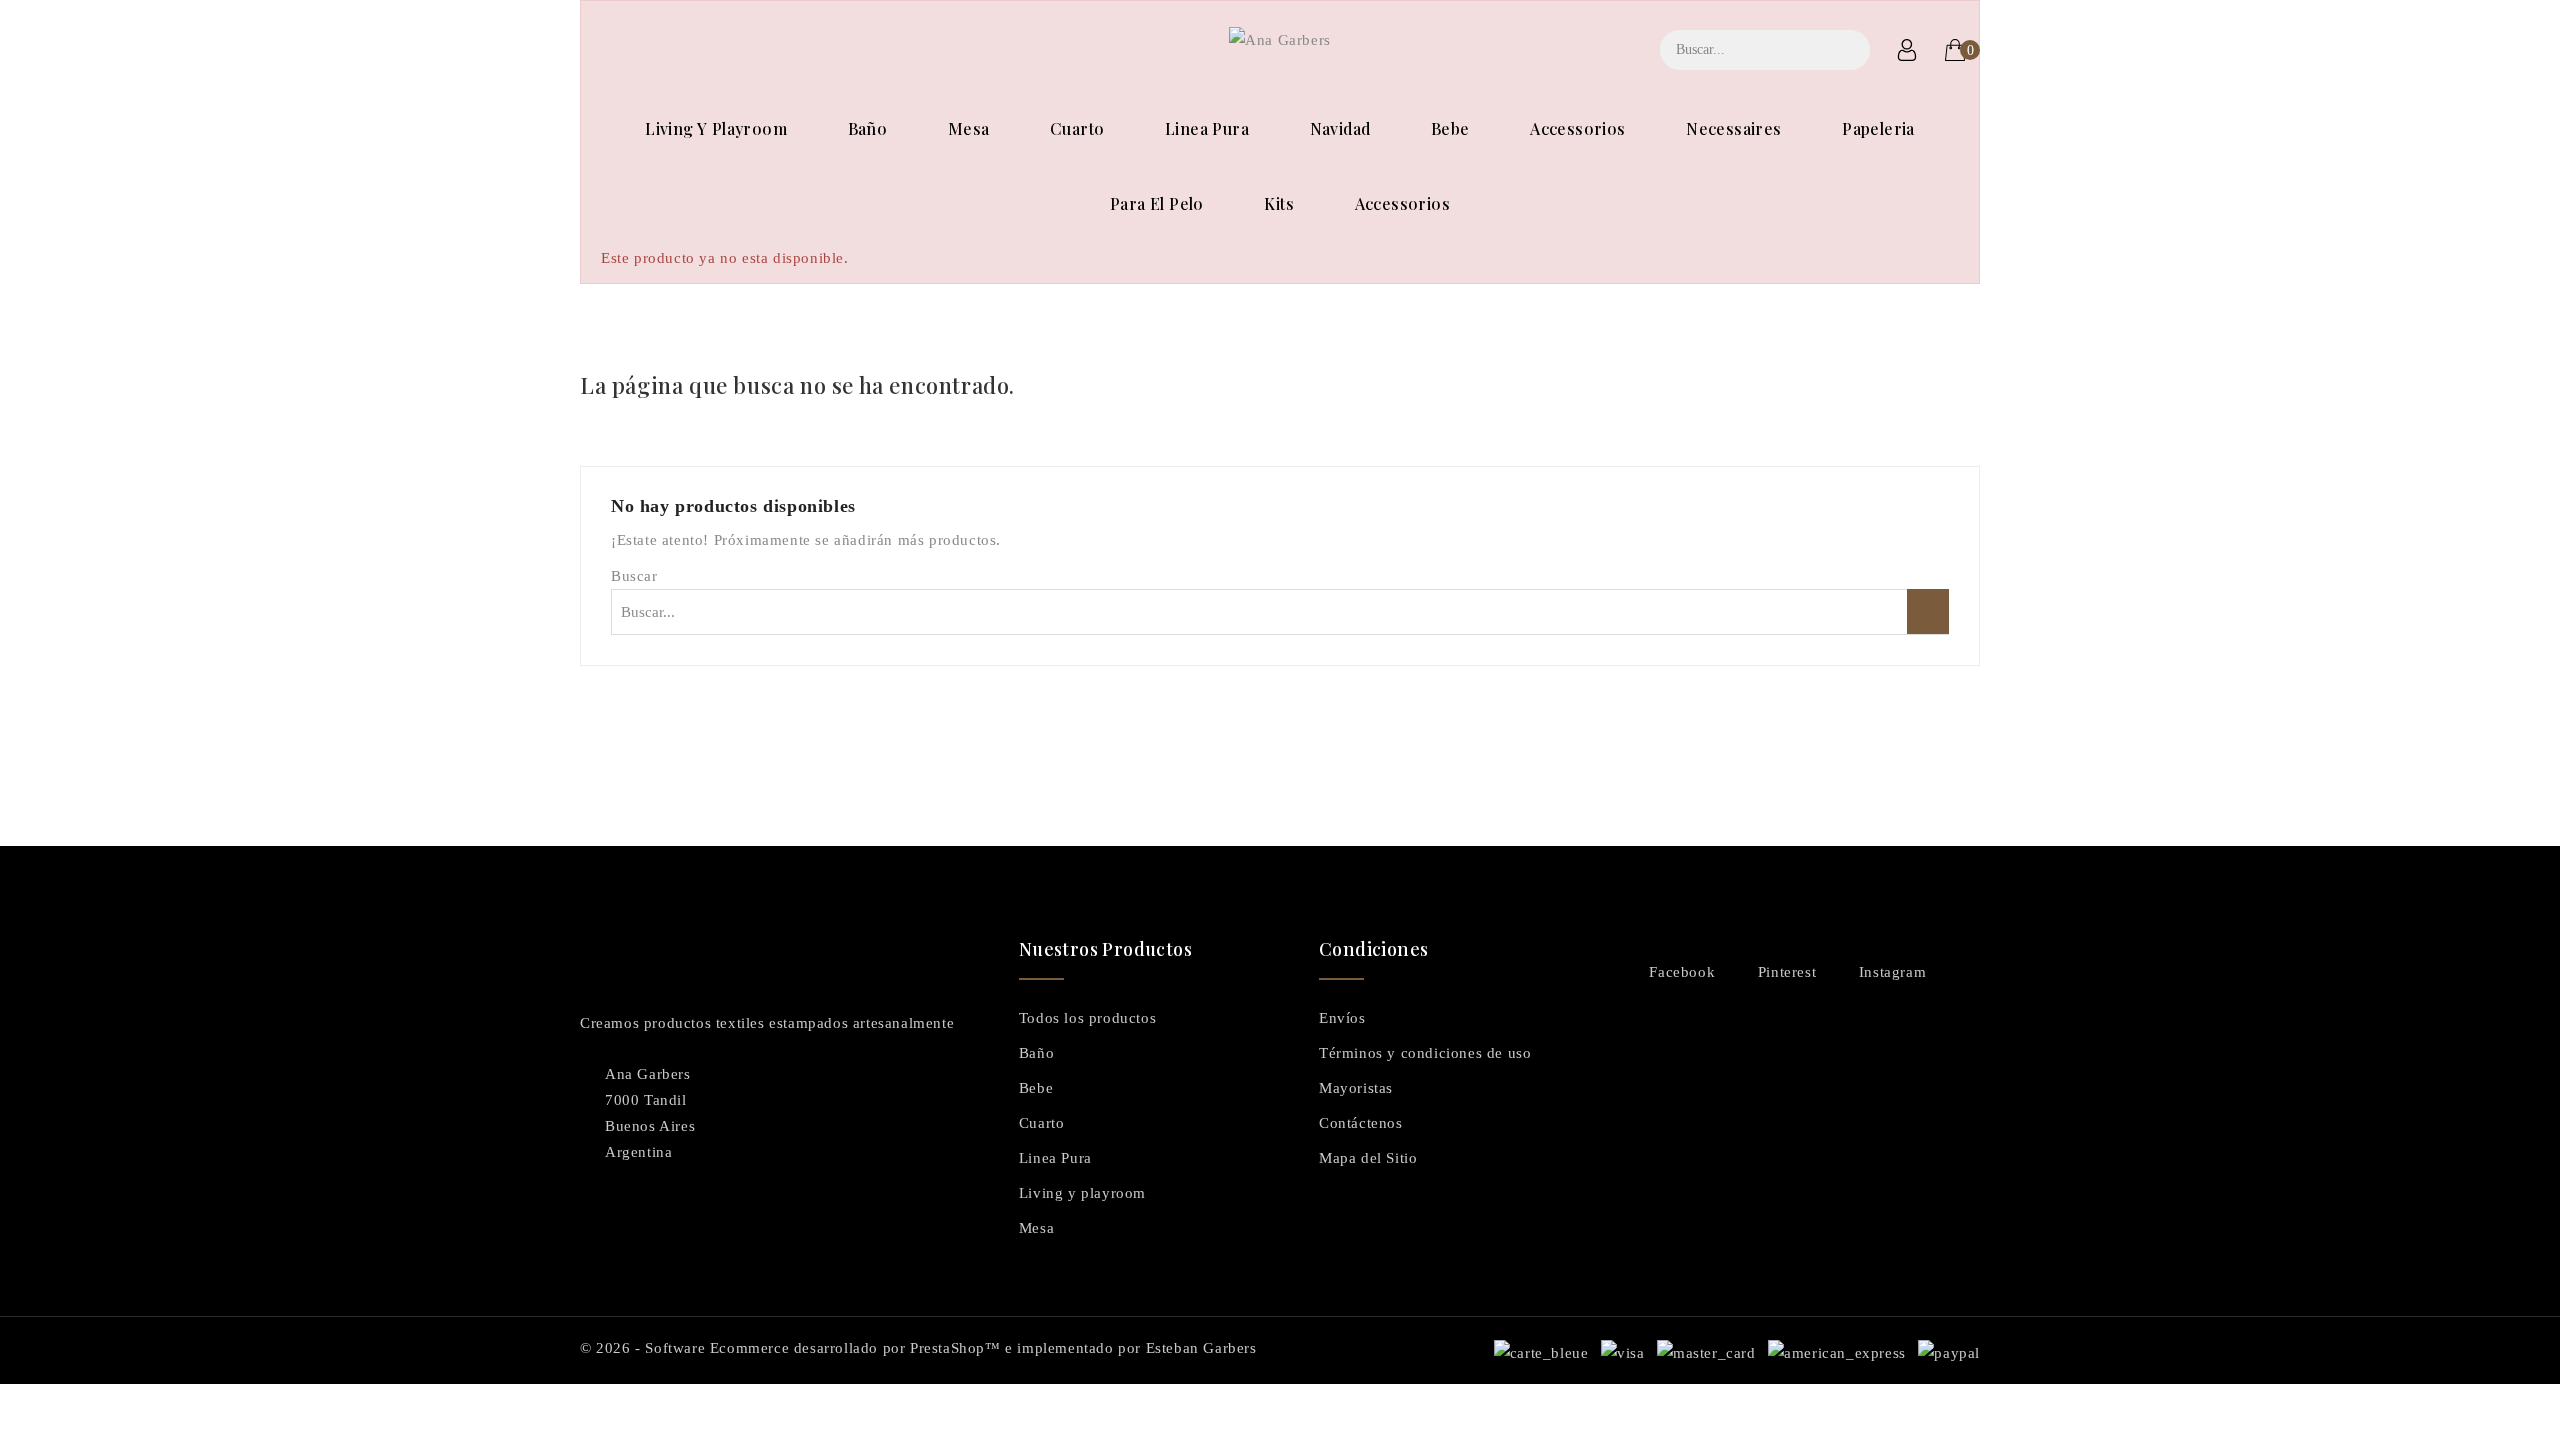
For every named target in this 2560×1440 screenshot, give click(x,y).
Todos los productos (1087, 1018)
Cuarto (1077, 128)
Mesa (969, 128)
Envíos (1342, 1018)
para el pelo (1157, 203)
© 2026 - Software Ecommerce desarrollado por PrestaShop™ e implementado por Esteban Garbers (918, 1348)
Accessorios (1577, 128)
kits (1279, 203)
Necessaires (1733, 128)
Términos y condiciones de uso (1425, 1053)
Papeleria (1878, 128)
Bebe (1450, 128)
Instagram (1892, 972)
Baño (868, 128)
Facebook (1682, 972)
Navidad (1340, 128)
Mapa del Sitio (1368, 1158)
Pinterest (1787, 972)
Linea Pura (1207, 128)
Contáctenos (1361, 1123)
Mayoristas (1356, 1088)
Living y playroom (716, 128)
